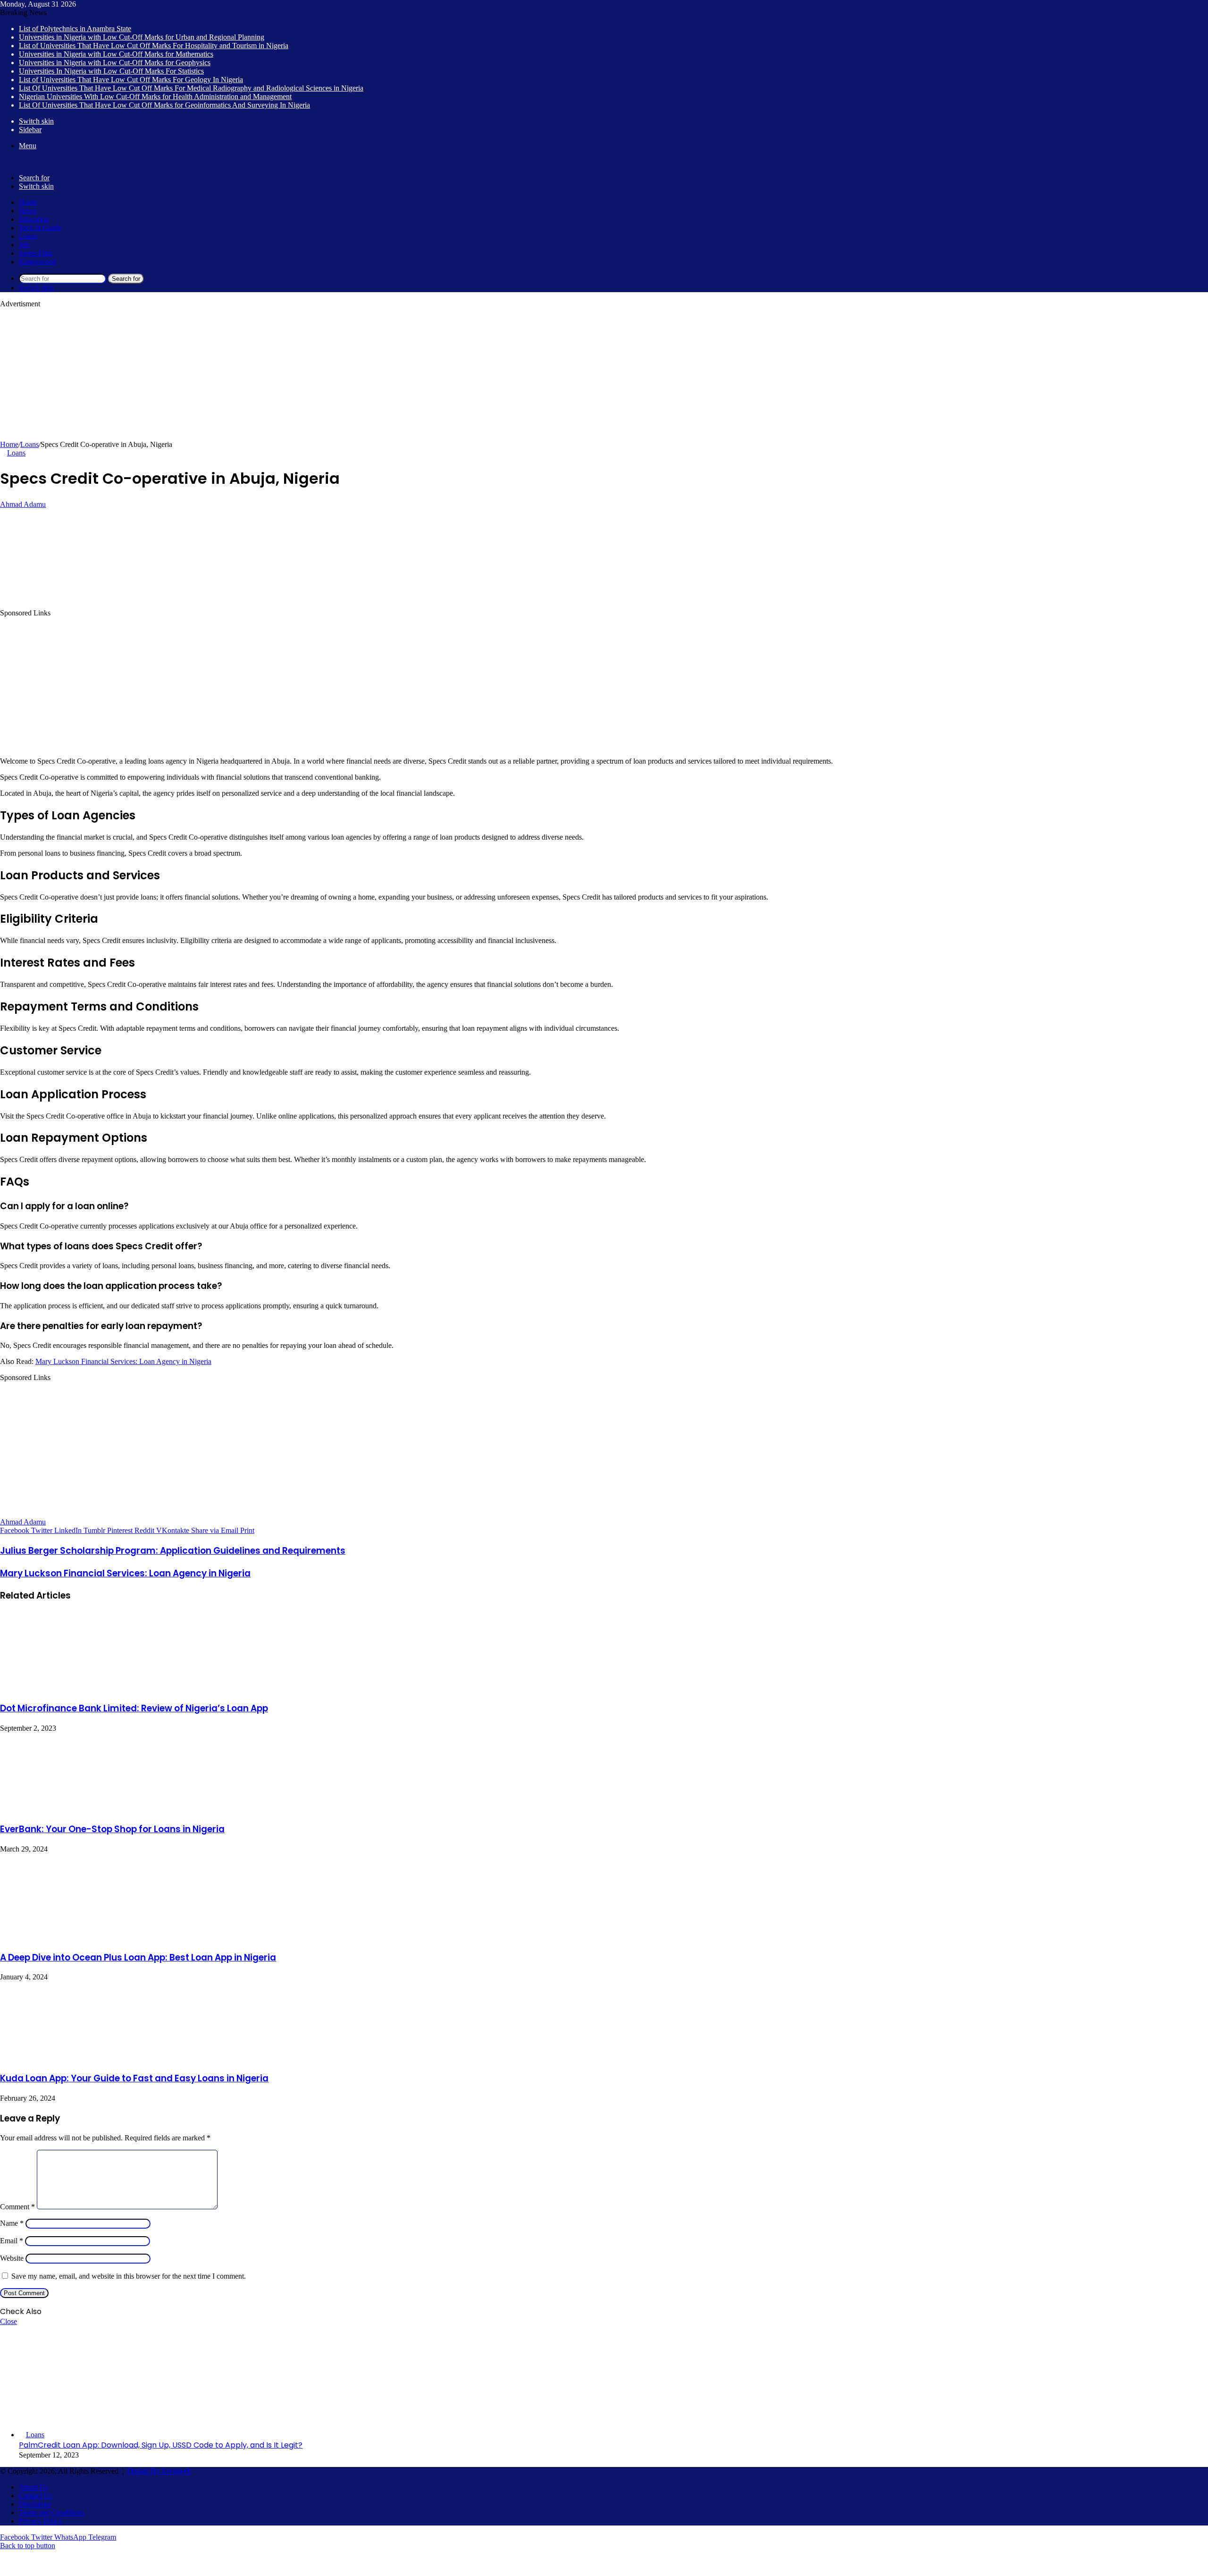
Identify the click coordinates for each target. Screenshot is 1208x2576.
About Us (34, 2487)
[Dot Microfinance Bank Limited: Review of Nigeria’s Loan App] (71, 1688)
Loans (28, 236)
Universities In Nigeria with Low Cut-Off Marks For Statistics (111, 71)
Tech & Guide (40, 228)
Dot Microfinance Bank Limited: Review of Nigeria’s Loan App (134, 1708)
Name (12, 2223)
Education (34, 219)
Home (28, 202)
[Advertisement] (283, 374)
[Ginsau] (14, 162)
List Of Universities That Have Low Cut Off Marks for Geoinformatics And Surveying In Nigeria (164, 105)
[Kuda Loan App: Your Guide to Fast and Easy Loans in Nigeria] (71, 2058)
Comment (17, 2207)
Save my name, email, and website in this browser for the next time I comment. (129, 2276)
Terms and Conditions (52, 2513)
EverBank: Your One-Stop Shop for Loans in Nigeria (112, 1829)
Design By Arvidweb (159, 2471)
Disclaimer (35, 2504)
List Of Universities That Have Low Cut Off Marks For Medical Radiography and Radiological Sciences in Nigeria (191, 88)
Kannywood (38, 262)
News (28, 211)
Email (12, 2241)
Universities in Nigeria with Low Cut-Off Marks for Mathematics (116, 54)
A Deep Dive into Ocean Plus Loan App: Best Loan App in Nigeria (138, 1957)
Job (24, 245)
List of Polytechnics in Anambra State (75, 29)
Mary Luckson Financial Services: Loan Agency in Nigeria (123, 1361)
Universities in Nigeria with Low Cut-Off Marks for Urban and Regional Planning (142, 37)
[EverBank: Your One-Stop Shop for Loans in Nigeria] (71, 1809)
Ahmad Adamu (23, 504)
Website (12, 2258)
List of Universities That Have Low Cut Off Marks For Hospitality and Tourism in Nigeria (154, 46)
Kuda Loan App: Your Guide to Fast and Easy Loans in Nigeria (134, 2078)
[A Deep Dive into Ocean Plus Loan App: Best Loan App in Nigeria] (65, 1937)
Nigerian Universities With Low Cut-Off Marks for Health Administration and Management (155, 97)
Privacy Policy (41, 2521)
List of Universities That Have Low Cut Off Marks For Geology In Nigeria (131, 80)
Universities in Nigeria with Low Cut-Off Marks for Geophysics (115, 63)
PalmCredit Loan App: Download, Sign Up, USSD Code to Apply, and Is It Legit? (161, 2445)
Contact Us (36, 2496)
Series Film (36, 253)
